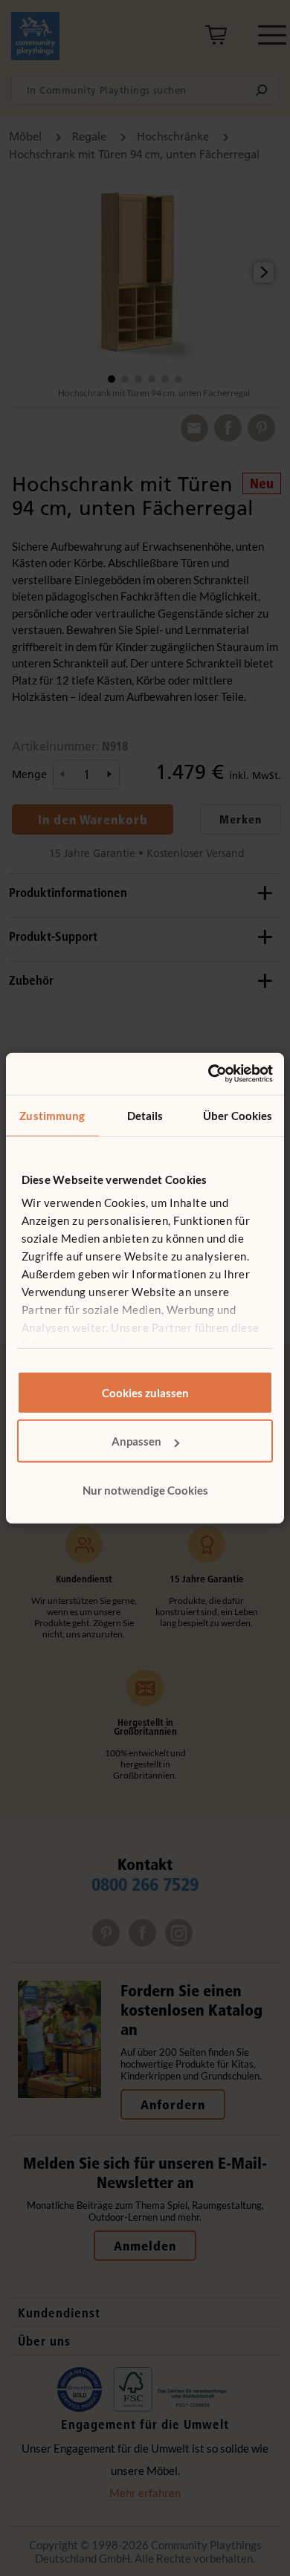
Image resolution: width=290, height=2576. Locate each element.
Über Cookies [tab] (238, 1115)
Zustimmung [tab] (52, 1115)
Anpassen (136, 1441)
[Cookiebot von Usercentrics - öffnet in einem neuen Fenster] (209, 1074)
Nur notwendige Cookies (145, 1489)
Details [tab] (145, 1115)
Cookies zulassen (145, 1392)
